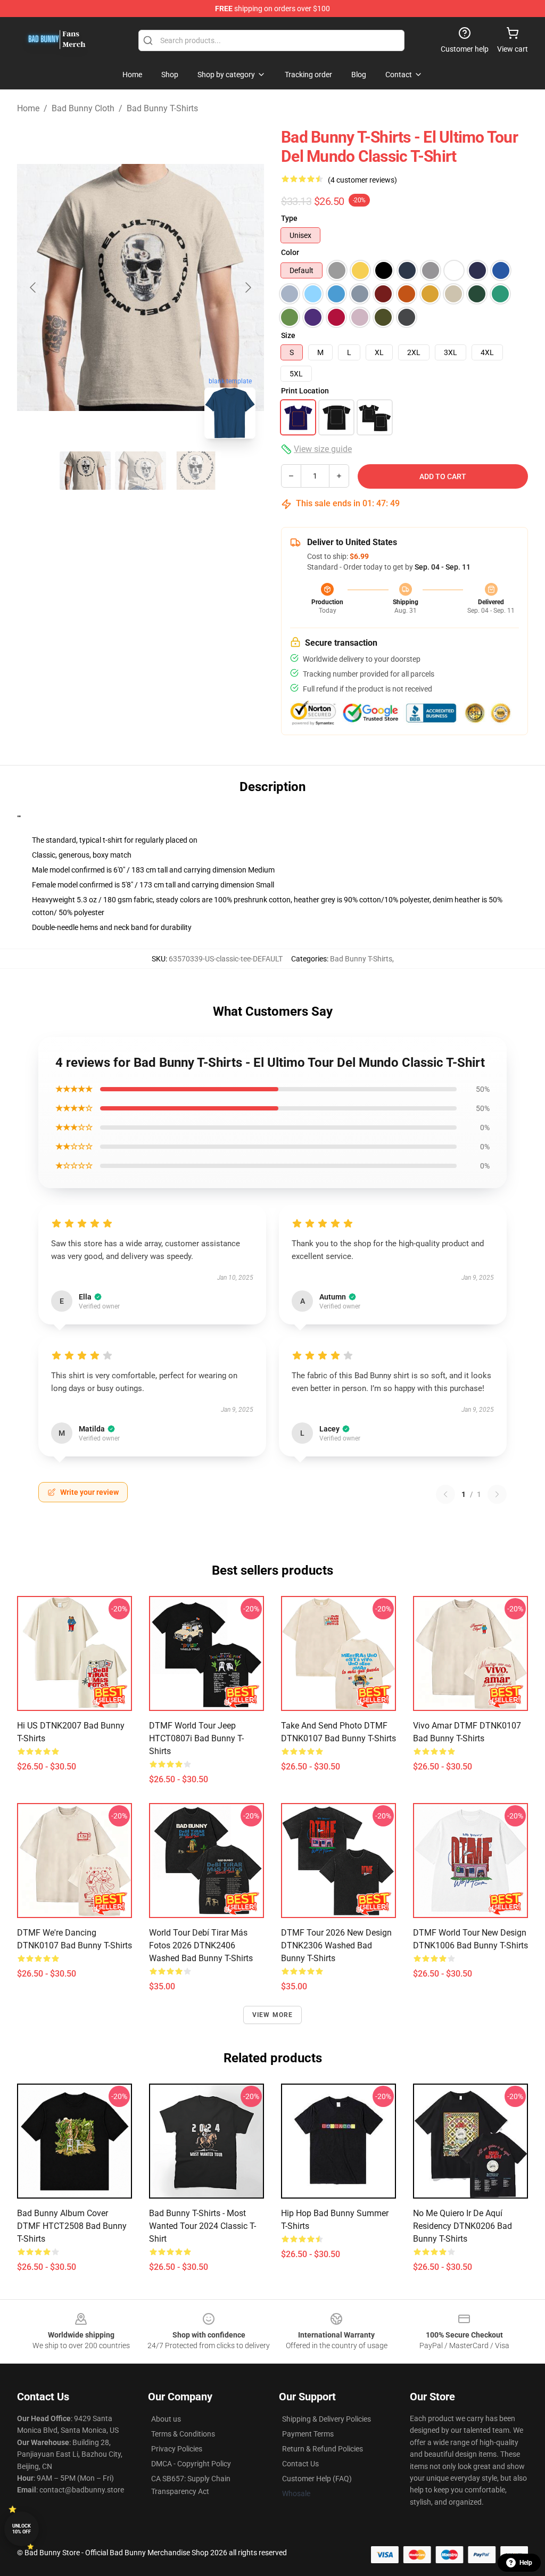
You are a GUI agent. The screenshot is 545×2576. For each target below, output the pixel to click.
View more (273, 2015)
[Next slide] (247, 287)
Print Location (305, 391)
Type (289, 218)
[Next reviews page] (497, 1494)
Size (288, 335)
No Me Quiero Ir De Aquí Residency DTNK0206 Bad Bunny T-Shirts (463, 2226)
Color (290, 252)
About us (166, 2419)
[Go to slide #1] (85, 471)
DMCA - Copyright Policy (191, 2464)
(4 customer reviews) (362, 180)
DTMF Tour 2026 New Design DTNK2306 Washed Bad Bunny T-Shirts (336, 1945)
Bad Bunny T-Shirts (162, 108)
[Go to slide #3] (196, 471)
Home (28, 108)
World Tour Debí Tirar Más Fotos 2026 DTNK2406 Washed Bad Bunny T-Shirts (201, 1945)
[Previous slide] (34, 287)
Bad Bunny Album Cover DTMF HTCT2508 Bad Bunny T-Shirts (72, 2226)
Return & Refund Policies (323, 2449)
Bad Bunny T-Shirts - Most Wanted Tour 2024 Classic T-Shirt (203, 2226)
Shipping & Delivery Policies (327, 2419)
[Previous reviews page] (445, 1494)
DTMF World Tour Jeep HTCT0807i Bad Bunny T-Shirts (196, 1738)
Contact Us (300, 2464)
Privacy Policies (177, 2449)
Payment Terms (308, 2434)
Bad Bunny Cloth (83, 108)
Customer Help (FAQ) (317, 2479)
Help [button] (526, 2563)
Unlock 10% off (22, 2529)
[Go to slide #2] (141, 471)
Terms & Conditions (183, 2434)
